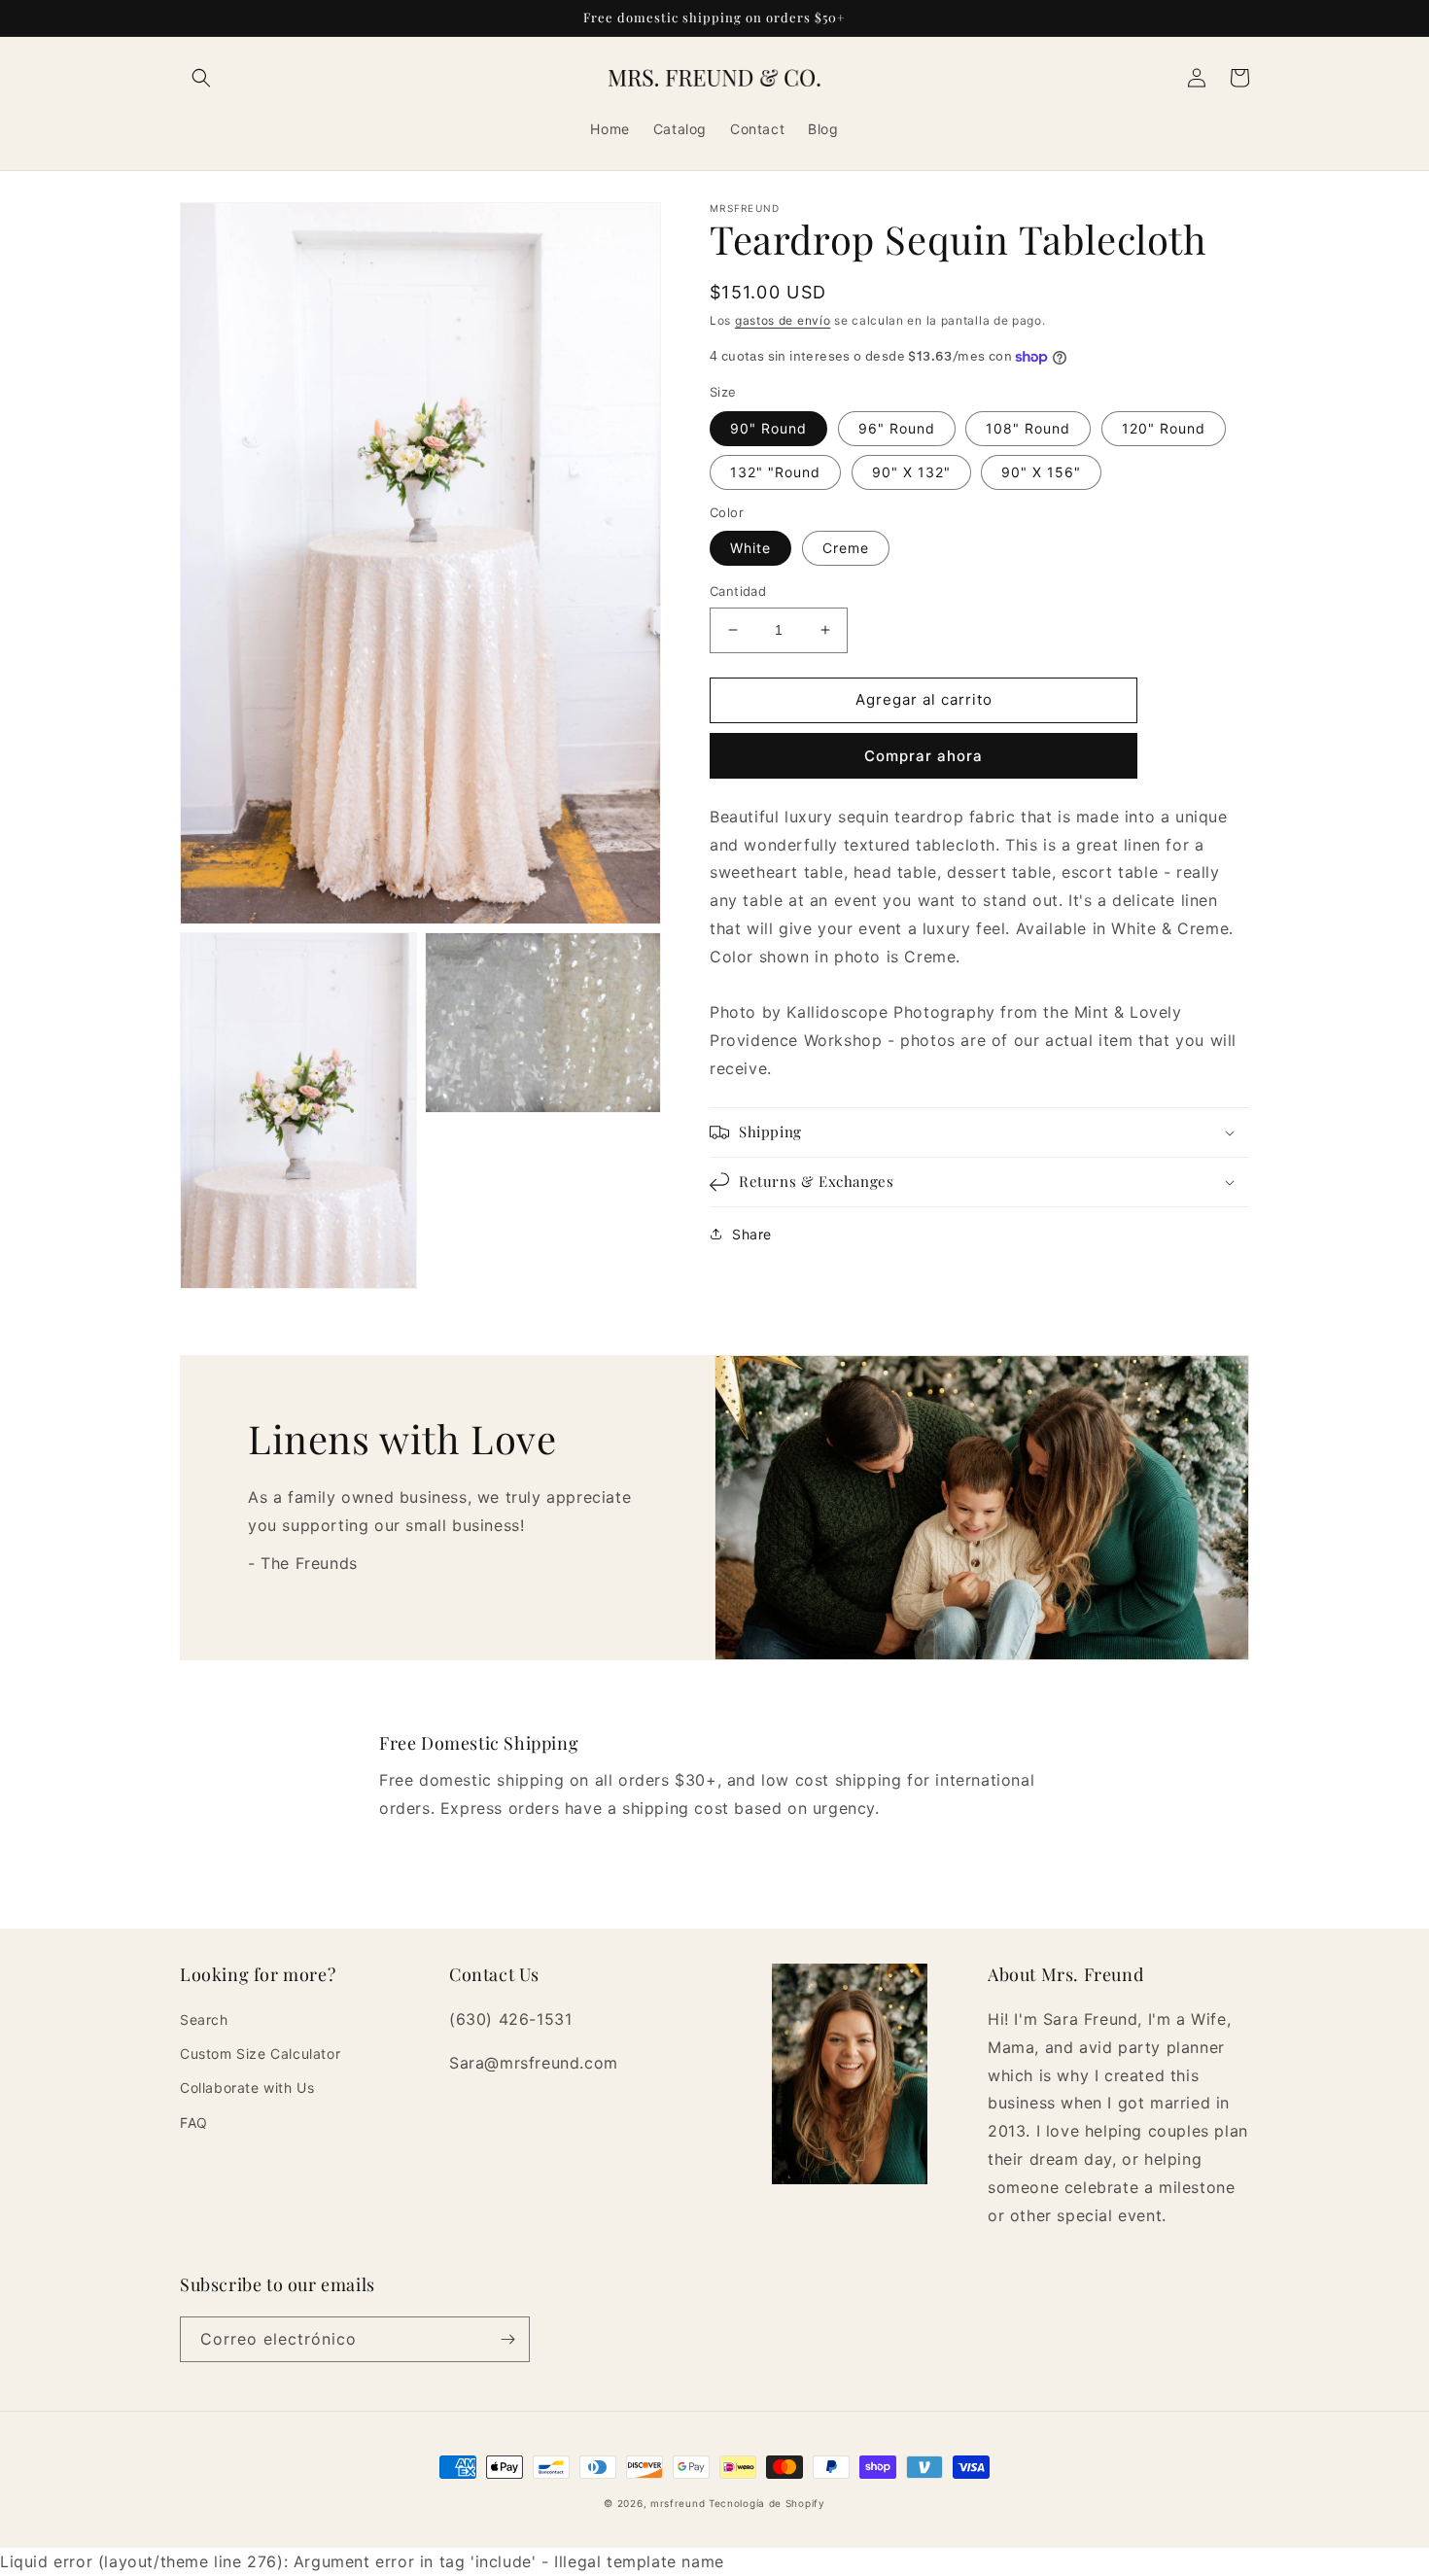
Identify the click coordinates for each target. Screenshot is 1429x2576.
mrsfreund (678, 2503)
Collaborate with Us (247, 2088)
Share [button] (752, 1234)
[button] (201, 78)
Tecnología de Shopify (767, 2503)
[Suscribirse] (507, 2339)
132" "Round (775, 472)
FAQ (194, 2123)
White (750, 548)
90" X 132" (911, 472)
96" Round (897, 428)
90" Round (768, 428)
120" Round (1164, 428)
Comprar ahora (924, 756)
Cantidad (738, 591)
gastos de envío (783, 320)
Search (204, 2019)
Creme (846, 548)
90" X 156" (1041, 472)
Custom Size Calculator (260, 2054)
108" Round (1028, 428)
